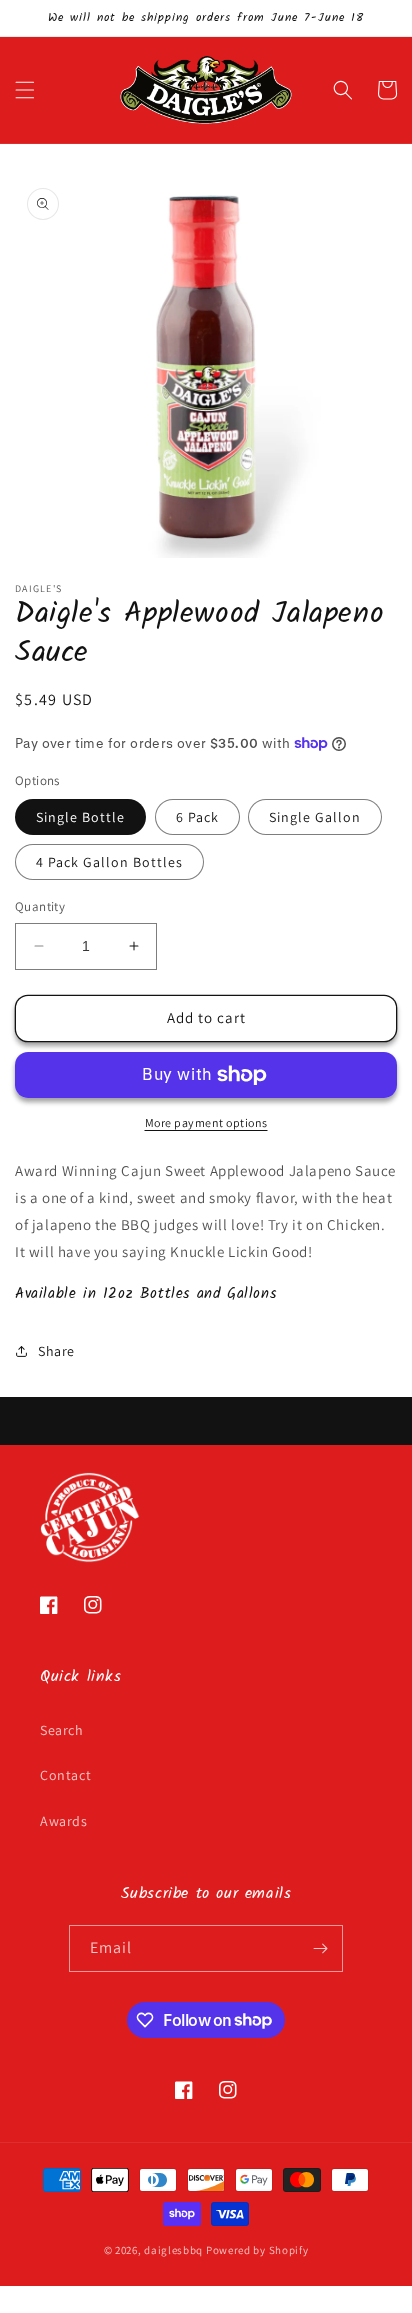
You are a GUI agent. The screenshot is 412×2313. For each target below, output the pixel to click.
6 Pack (197, 817)
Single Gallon (315, 817)
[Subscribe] (320, 1948)
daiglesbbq (173, 2250)
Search (62, 1730)
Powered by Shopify (257, 2250)
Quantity (40, 906)
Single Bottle (80, 817)
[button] (25, 90)
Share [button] (56, 1351)
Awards (64, 1821)
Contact (65, 1775)
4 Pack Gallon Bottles (109, 862)
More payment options (206, 1122)
